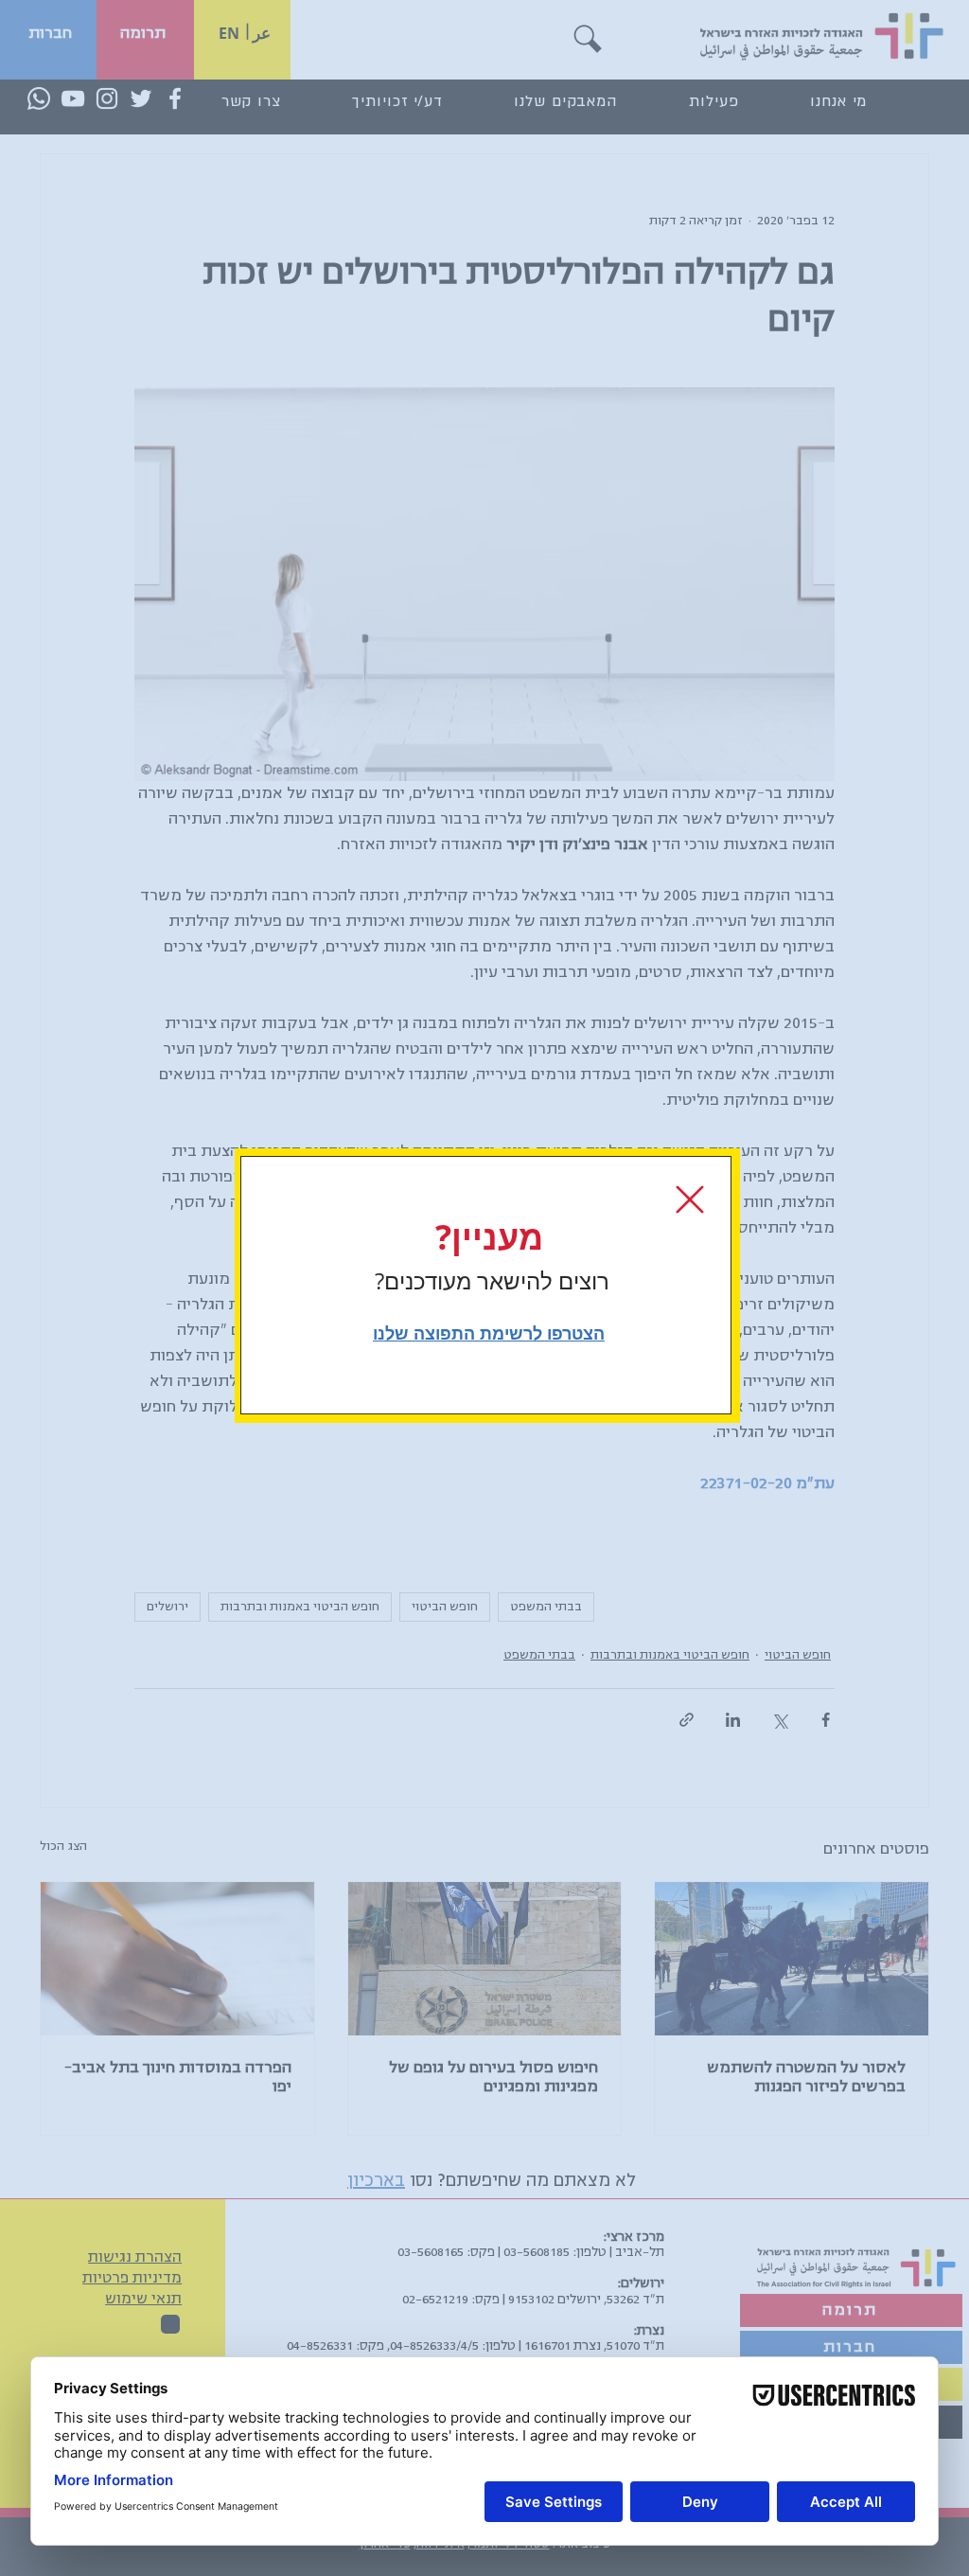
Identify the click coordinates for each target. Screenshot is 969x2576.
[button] (690, 1199)
